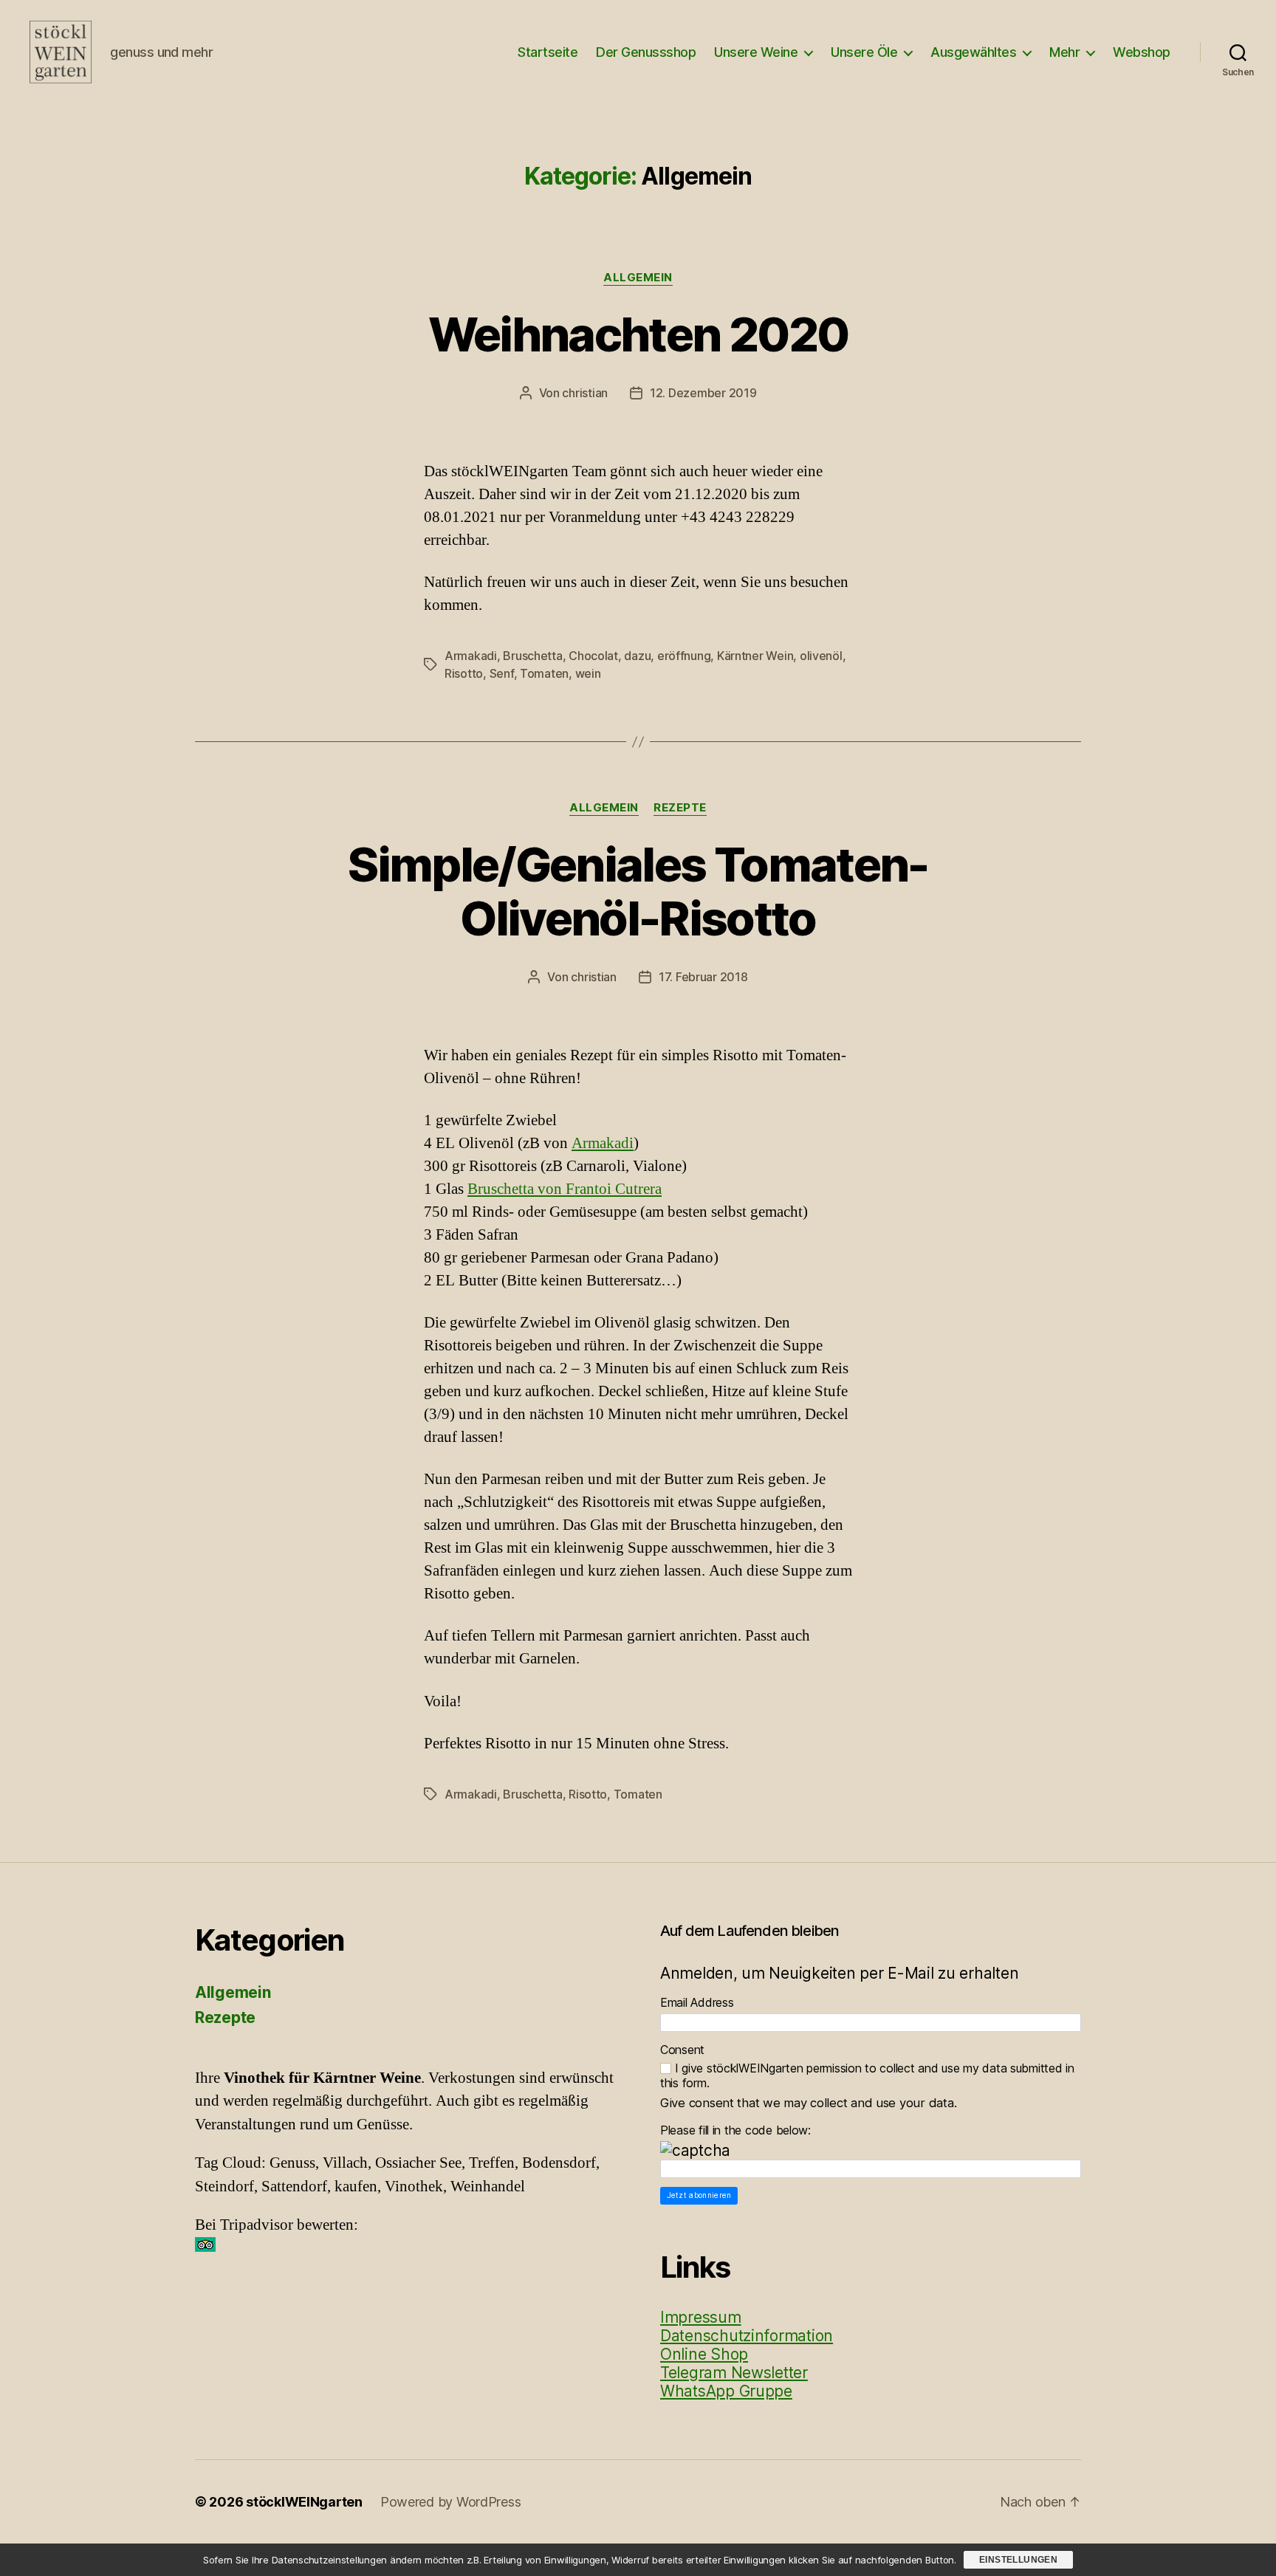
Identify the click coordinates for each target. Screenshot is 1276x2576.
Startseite (548, 52)
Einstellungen (1018, 2560)
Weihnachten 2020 (638, 334)
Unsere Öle (864, 52)
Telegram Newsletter (734, 2373)
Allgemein (638, 278)
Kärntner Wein (755, 656)
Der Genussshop (646, 52)
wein (588, 673)
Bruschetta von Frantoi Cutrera (565, 1189)
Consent (682, 2050)
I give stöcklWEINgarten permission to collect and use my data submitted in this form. (867, 2075)
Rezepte (680, 808)
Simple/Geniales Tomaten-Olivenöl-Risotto (638, 891)
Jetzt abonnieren (699, 2195)
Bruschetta (532, 656)
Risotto (464, 673)
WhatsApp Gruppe (726, 2391)
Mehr (1064, 52)
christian (585, 393)
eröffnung (684, 656)
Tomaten (544, 673)
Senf (502, 673)
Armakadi (471, 656)
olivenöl (821, 656)
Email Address (697, 2002)
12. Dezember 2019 (703, 393)
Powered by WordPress (451, 2502)
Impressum (701, 2317)
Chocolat (593, 656)
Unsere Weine (756, 52)
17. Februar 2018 (703, 977)
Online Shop (704, 2354)
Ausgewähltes (973, 52)
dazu (637, 656)
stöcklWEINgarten (304, 2502)
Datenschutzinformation (747, 2336)
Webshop (1142, 52)
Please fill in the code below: (735, 2130)
